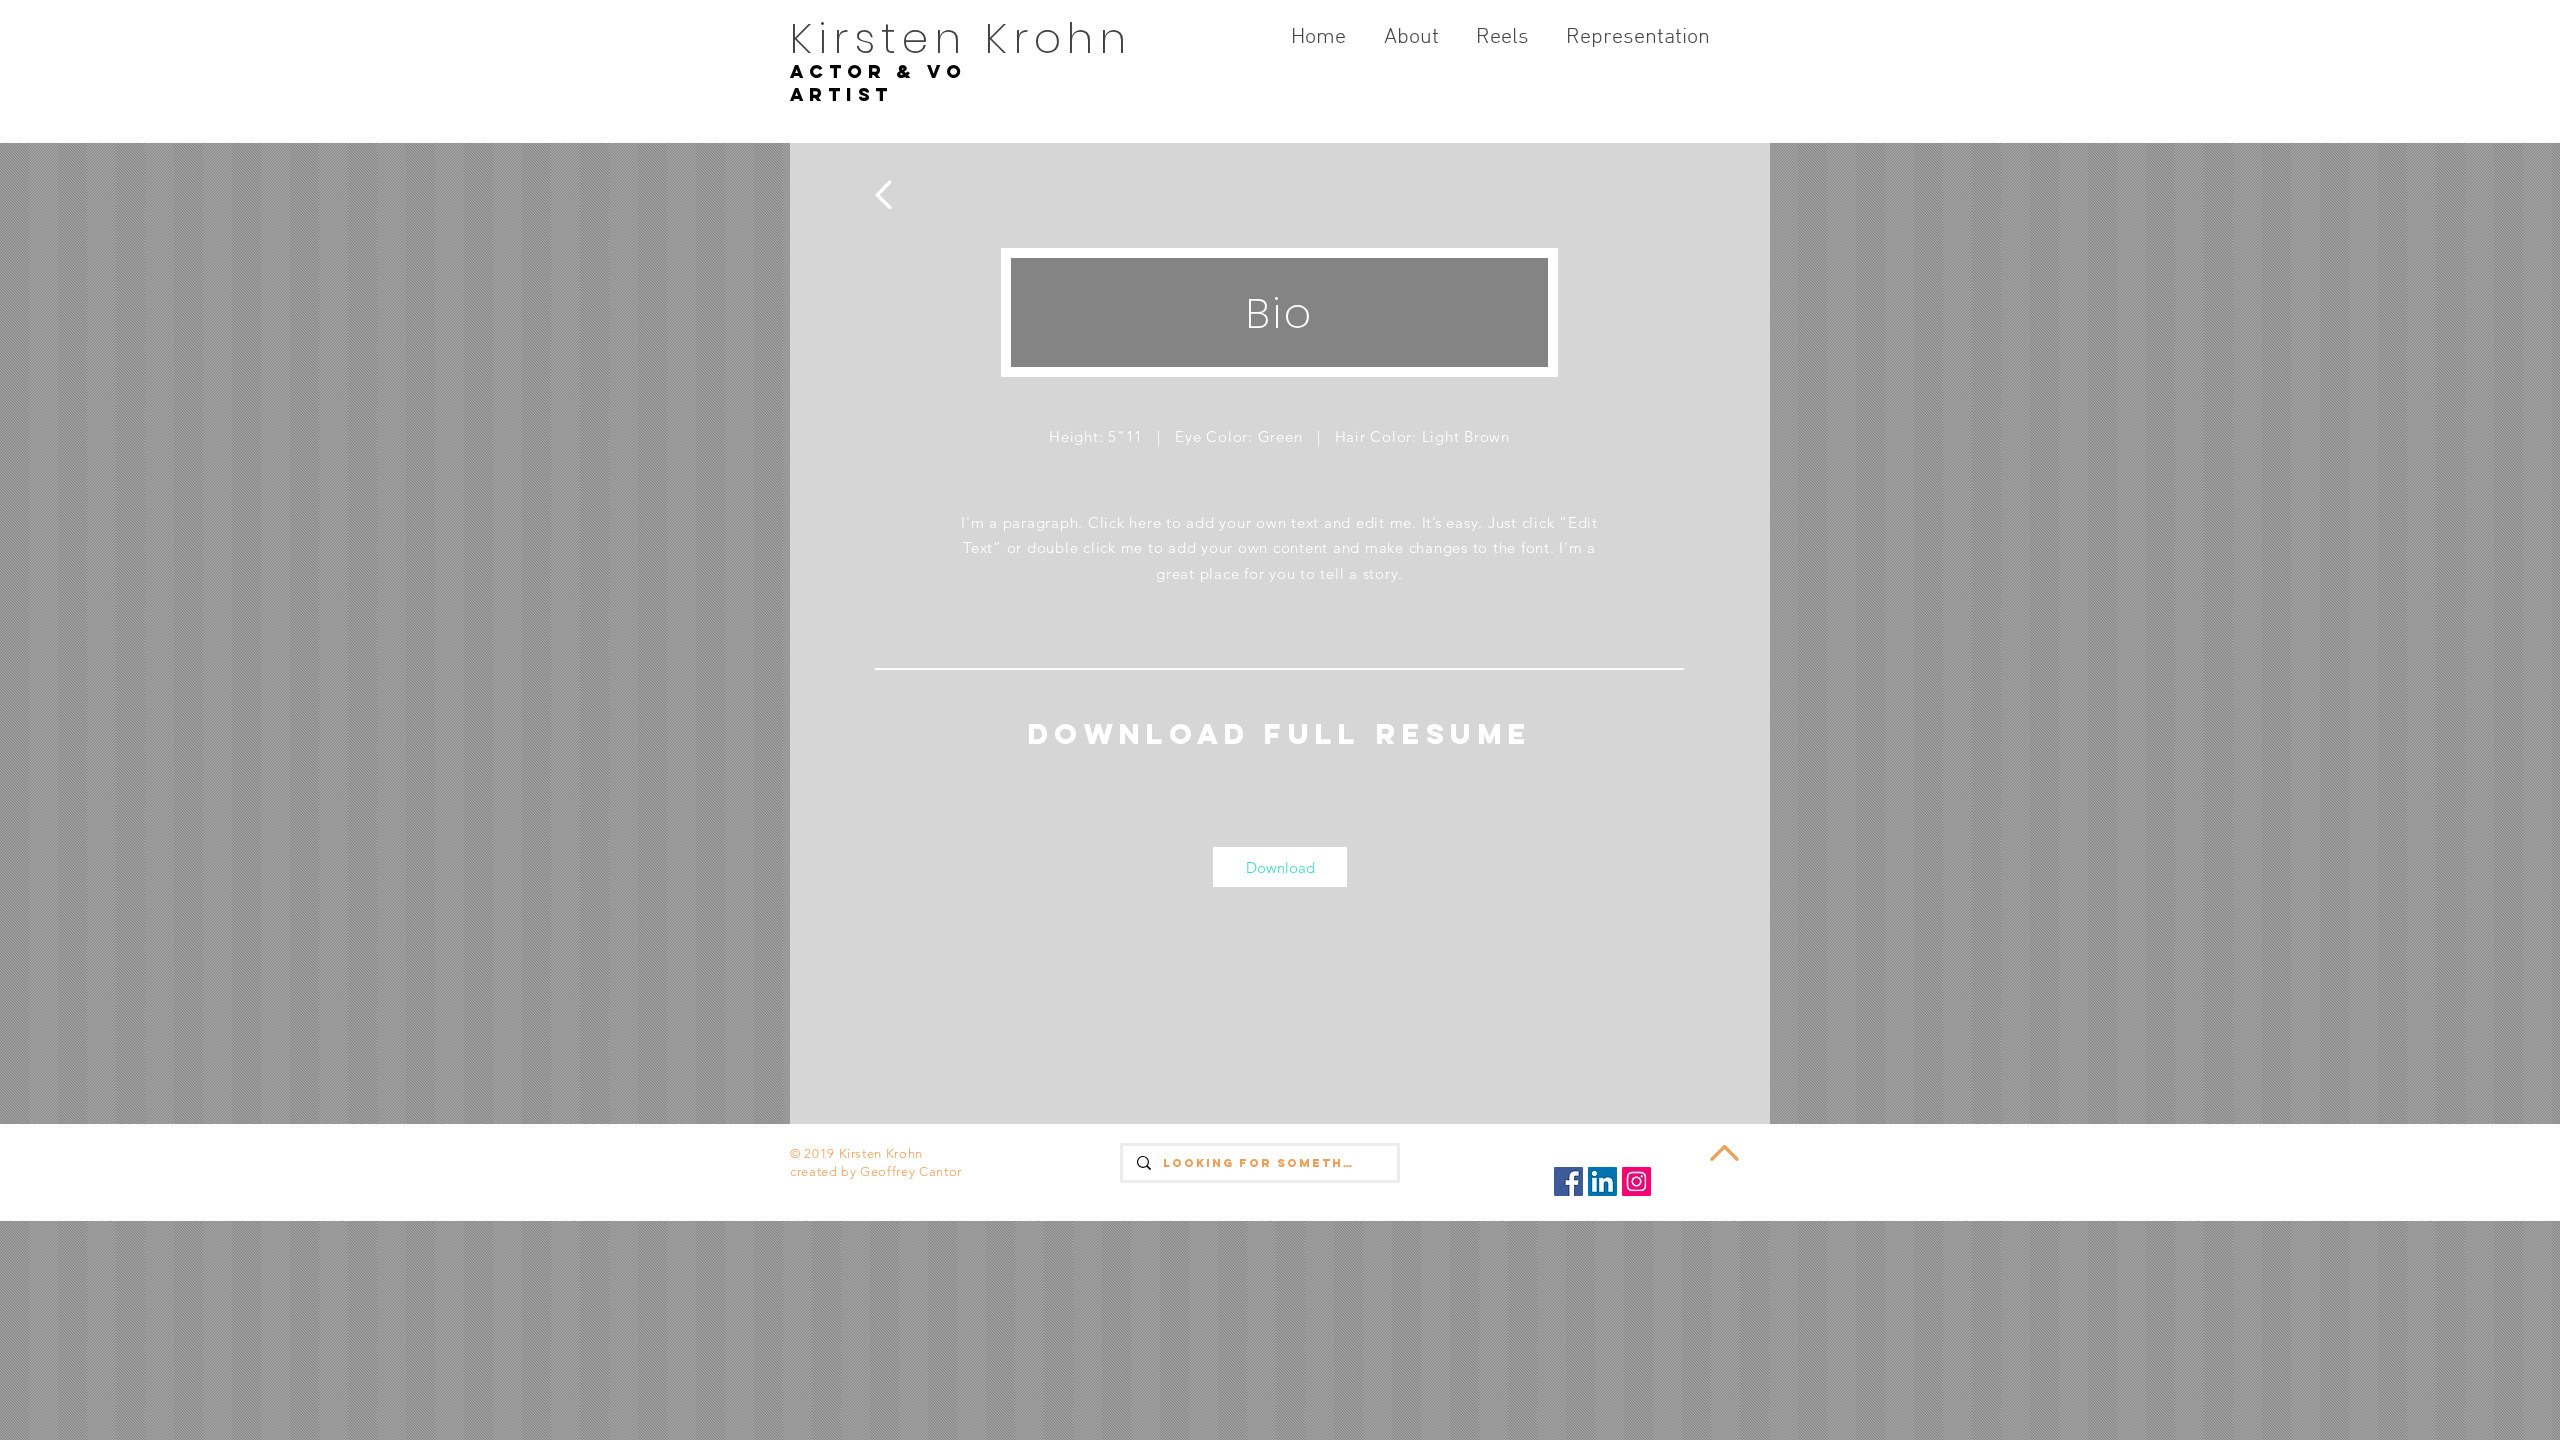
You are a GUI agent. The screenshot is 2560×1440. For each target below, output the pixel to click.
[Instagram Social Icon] (1636, 1181)
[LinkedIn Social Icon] (1602, 1181)
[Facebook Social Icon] (1568, 1181)
